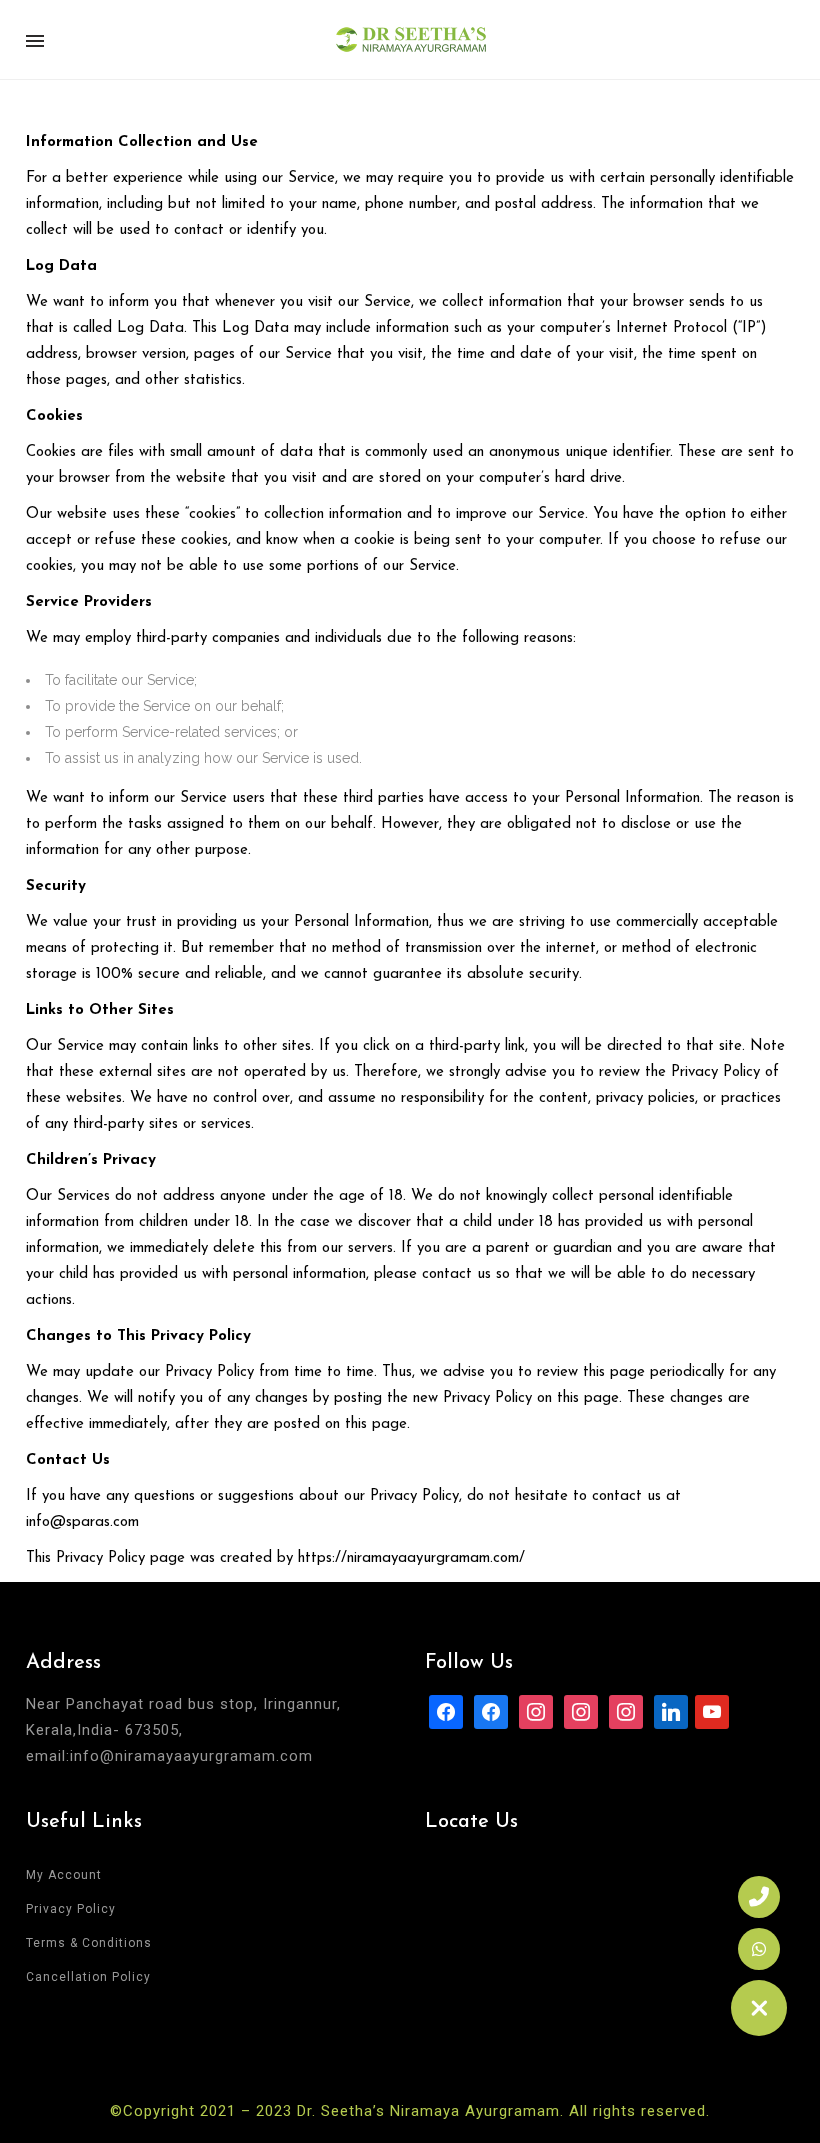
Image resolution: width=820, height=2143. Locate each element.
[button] (759, 2008)
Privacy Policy (71, 1909)
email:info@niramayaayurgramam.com (169, 1756)
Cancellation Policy (88, 1977)
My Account (64, 1875)
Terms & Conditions (89, 1943)
